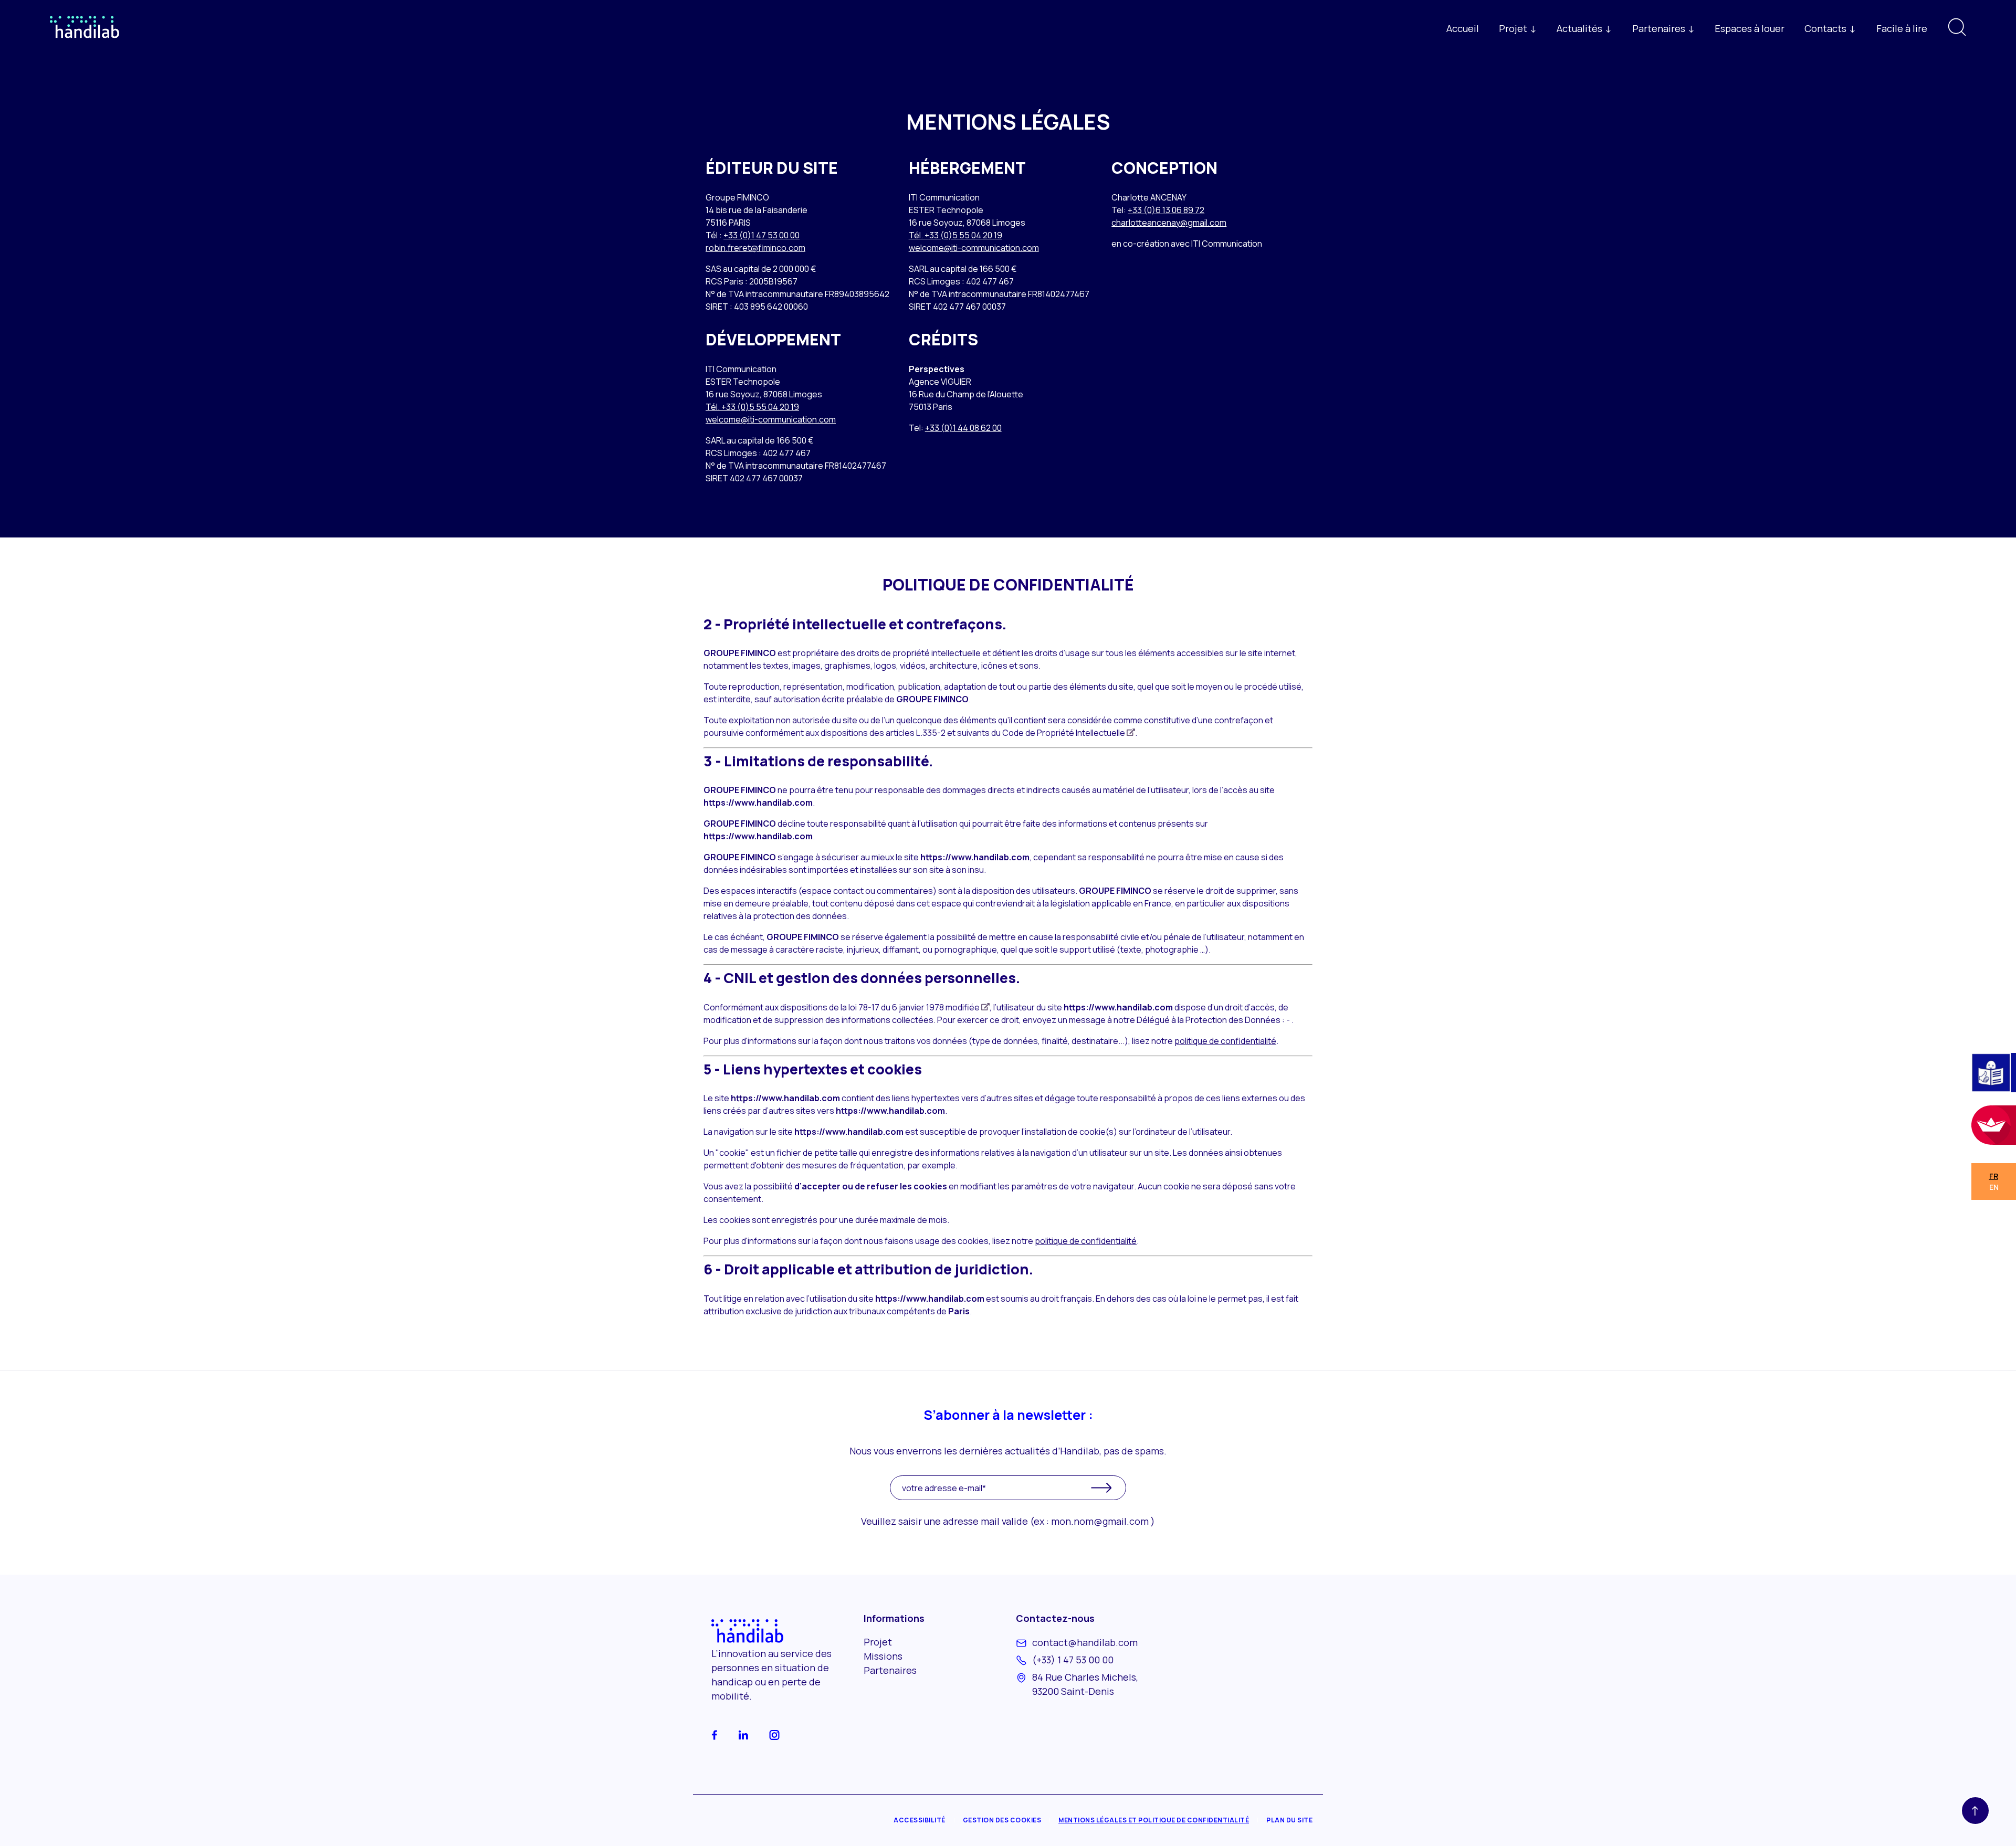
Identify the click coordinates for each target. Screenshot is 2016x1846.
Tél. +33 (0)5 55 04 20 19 (955, 235)
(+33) (1073, 1660)
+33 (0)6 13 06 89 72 (1166, 210)
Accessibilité (920, 1820)
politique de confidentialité (1225, 1041)
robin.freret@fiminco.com (755, 248)
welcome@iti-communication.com (974, 248)
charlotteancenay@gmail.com (1169, 223)
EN (1994, 1187)
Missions (883, 1656)
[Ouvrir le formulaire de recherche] (1957, 33)
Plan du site (1289, 1820)
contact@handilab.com (1085, 1642)
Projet (878, 1642)
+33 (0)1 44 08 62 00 (963, 428)
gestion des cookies (1002, 1820)
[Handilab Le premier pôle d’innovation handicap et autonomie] (85, 40)
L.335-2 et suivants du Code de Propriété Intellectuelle (1026, 733)
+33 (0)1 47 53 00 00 (762, 235)
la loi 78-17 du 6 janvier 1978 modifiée (915, 1007)
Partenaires (890, 1670)
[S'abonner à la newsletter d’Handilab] (1101, 1488)
